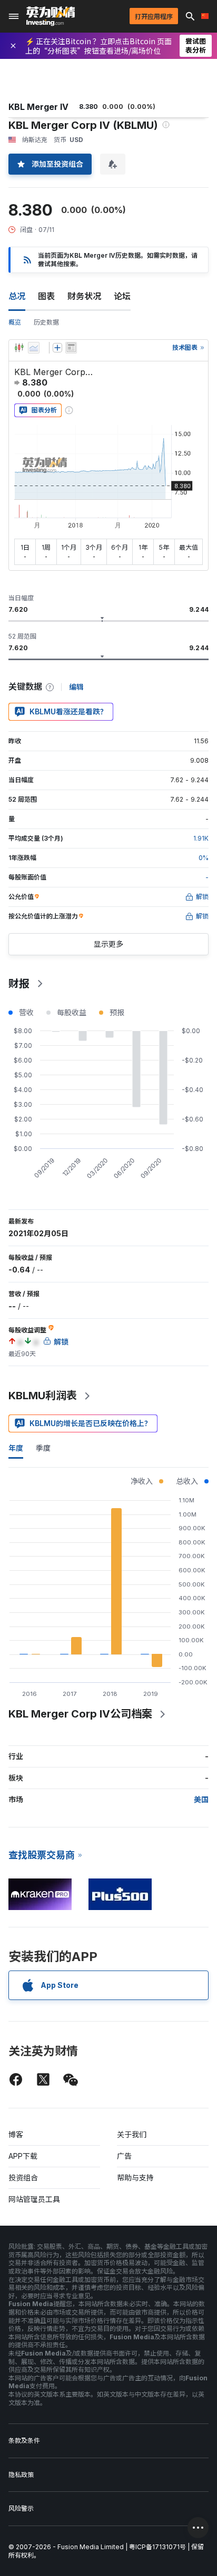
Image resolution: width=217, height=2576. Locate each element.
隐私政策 (21, 2475)
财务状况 (84, 296)
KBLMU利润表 (43, 1396)
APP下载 (23, 2156)
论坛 (122, 296)
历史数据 (46, 322)
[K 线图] (19, 348)
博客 (16, 2134)
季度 (43, 1448)
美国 (201, 1799)
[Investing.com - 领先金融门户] (51, 16)
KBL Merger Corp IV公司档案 (80, 1714)
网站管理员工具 (34, 2199)
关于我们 (132, 2134)
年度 (16, 1448)
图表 (46, 296)
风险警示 (21, 2508)
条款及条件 (24, 2441)
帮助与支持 (135, 2178)
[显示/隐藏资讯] (71, 348)
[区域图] (34, 348)
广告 (124, 2156)
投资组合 (23, 2178)
